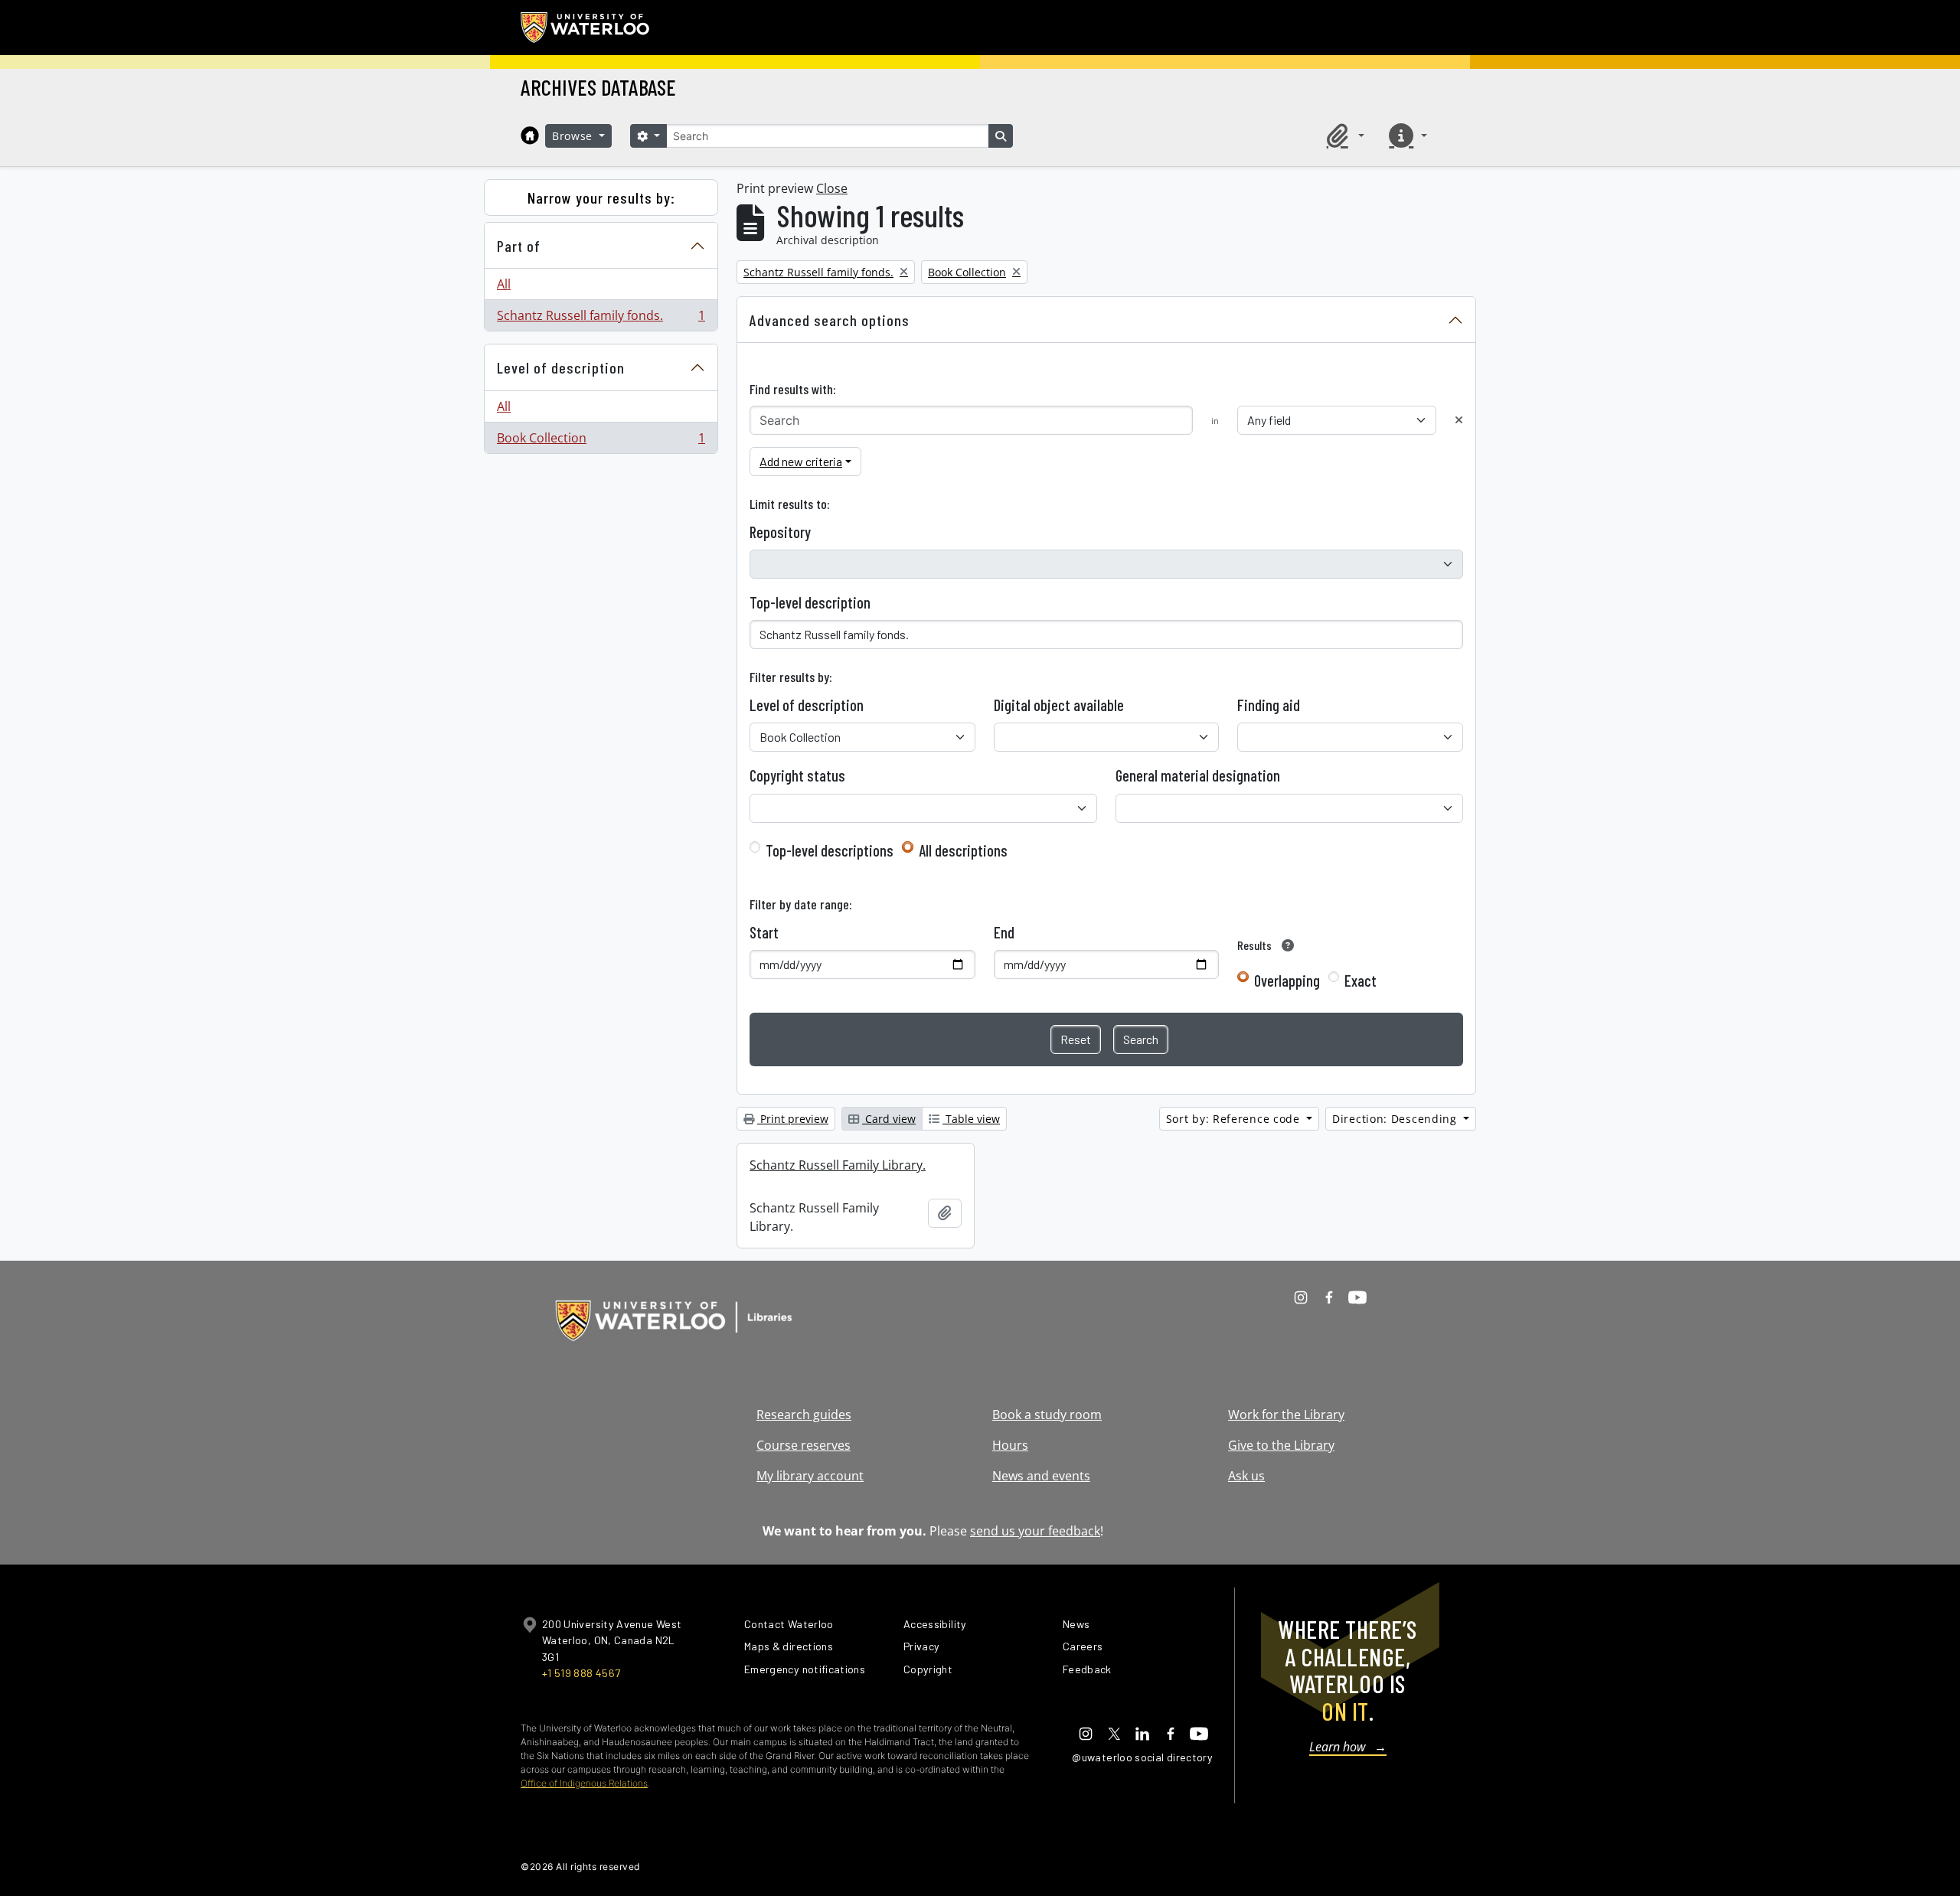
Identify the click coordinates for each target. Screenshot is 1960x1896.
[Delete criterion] (1459, 420)
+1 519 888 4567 (581, 1673)
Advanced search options (830, 320)
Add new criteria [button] (801, 461)
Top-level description (810, 602)
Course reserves (804, 1445)
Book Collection (601, 441)
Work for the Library (1286, 1415)
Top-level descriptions (830, 850)
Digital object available (1059, 705)
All (504, 284)
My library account (810, 1476)
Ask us (1246, 1476)
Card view (889, 1119)
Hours (1010, 1445)
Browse (574, 136)
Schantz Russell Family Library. (838, 1165)
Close (832, 188)
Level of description (561, 367)
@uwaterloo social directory (1142, 1757)
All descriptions (963, 850)
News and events (1041, 1476)
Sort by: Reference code (1235, 1119)
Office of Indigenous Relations (584, 1783)
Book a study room (1047, 1415)
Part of (519, 246)
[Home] (530, 135)
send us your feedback (1035, 1531)
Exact (1361, 981)
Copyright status (797, 775)
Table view (971, 1119)
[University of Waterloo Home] (586, 28)
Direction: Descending (1396, 1119)
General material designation (1198, 775)
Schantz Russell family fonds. (601, 319)
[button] (1343, 135)
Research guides (804, 1415)
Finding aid (1269, 705)
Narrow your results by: (601, 197)
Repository (780, 532)
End (1004, 932)
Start (764, 932)
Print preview (793, 1119)
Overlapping (1287, 981)
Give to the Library (1281, 1445)
